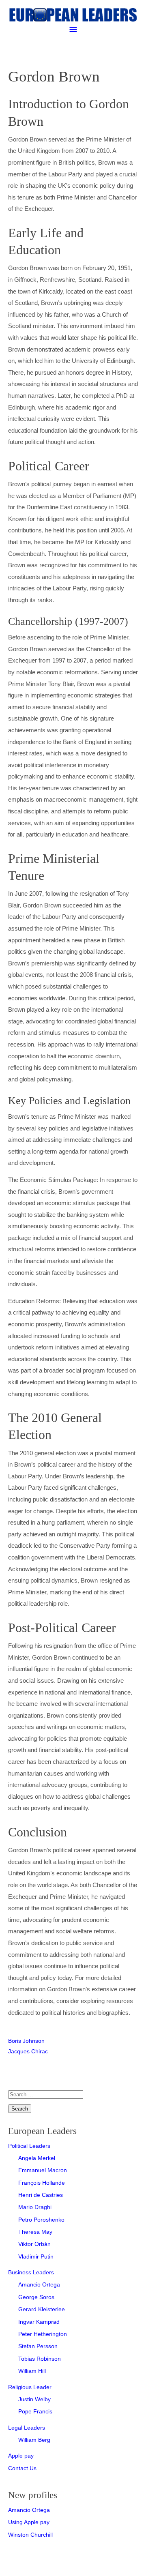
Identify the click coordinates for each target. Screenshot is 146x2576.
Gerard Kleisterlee (42, 2309)
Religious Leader (30, 2387)
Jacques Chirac (28, 2051)
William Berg (34, 2440)
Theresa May (35, 2232)
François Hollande (42, 2183)
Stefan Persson (38, 2346)
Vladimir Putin (36, 2256)
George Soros (36, 2297)
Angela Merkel (37, 2158)
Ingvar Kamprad (39, 2322)
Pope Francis (35, 2411)
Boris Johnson (26, 2041)
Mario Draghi (35, 2207)
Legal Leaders (27, 2428)
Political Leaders (29, 2146)
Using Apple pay (29, 2522)
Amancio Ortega (39, 2284)
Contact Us (22, 2468)
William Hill (32, 2371)
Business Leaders (31, 2272)
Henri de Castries (41, 2195)
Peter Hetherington (43, 2334)
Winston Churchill (30, 2535)
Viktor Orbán (34, 2244)
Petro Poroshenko (41, 2220)
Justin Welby (34, 2399)
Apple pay (21, 2456)
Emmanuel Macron (43, 2170)
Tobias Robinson (40, 2359)
